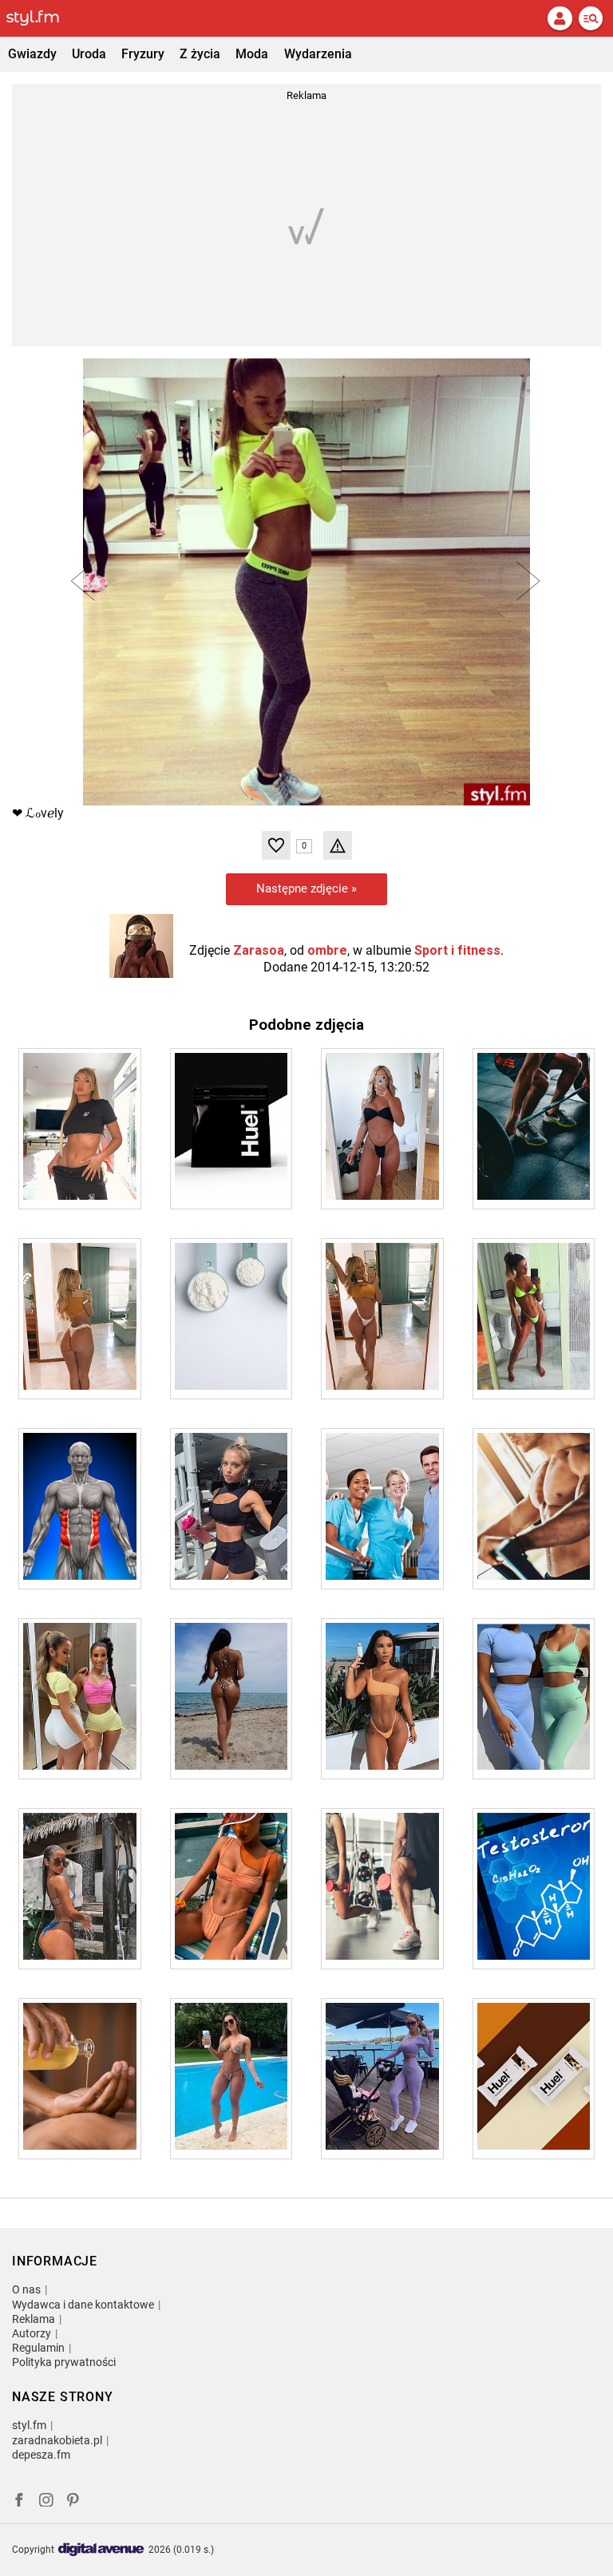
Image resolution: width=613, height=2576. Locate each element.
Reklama (34, 2319)
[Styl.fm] (42, 18)
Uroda (89, 54)
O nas (26, 2289)
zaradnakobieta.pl (57, 2440)
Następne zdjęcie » (306, 888)
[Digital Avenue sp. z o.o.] (101, 2550)
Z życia (200, 54)
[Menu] (591, 18)
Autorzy (32, 2333)
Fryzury (143, 54)
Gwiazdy (32, 54)
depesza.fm (41, 2455)
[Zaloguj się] (560, 18)
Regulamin (38, 2348)
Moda (252, 54)
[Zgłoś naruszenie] (338, 845)
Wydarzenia (318, 54)
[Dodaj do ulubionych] (276, 845)
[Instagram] (46, 2502)
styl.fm (29, 2425)
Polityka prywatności (64, 2362)
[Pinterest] (74, 2502)
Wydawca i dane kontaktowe (83, 2305)
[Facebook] (19, 2502)
